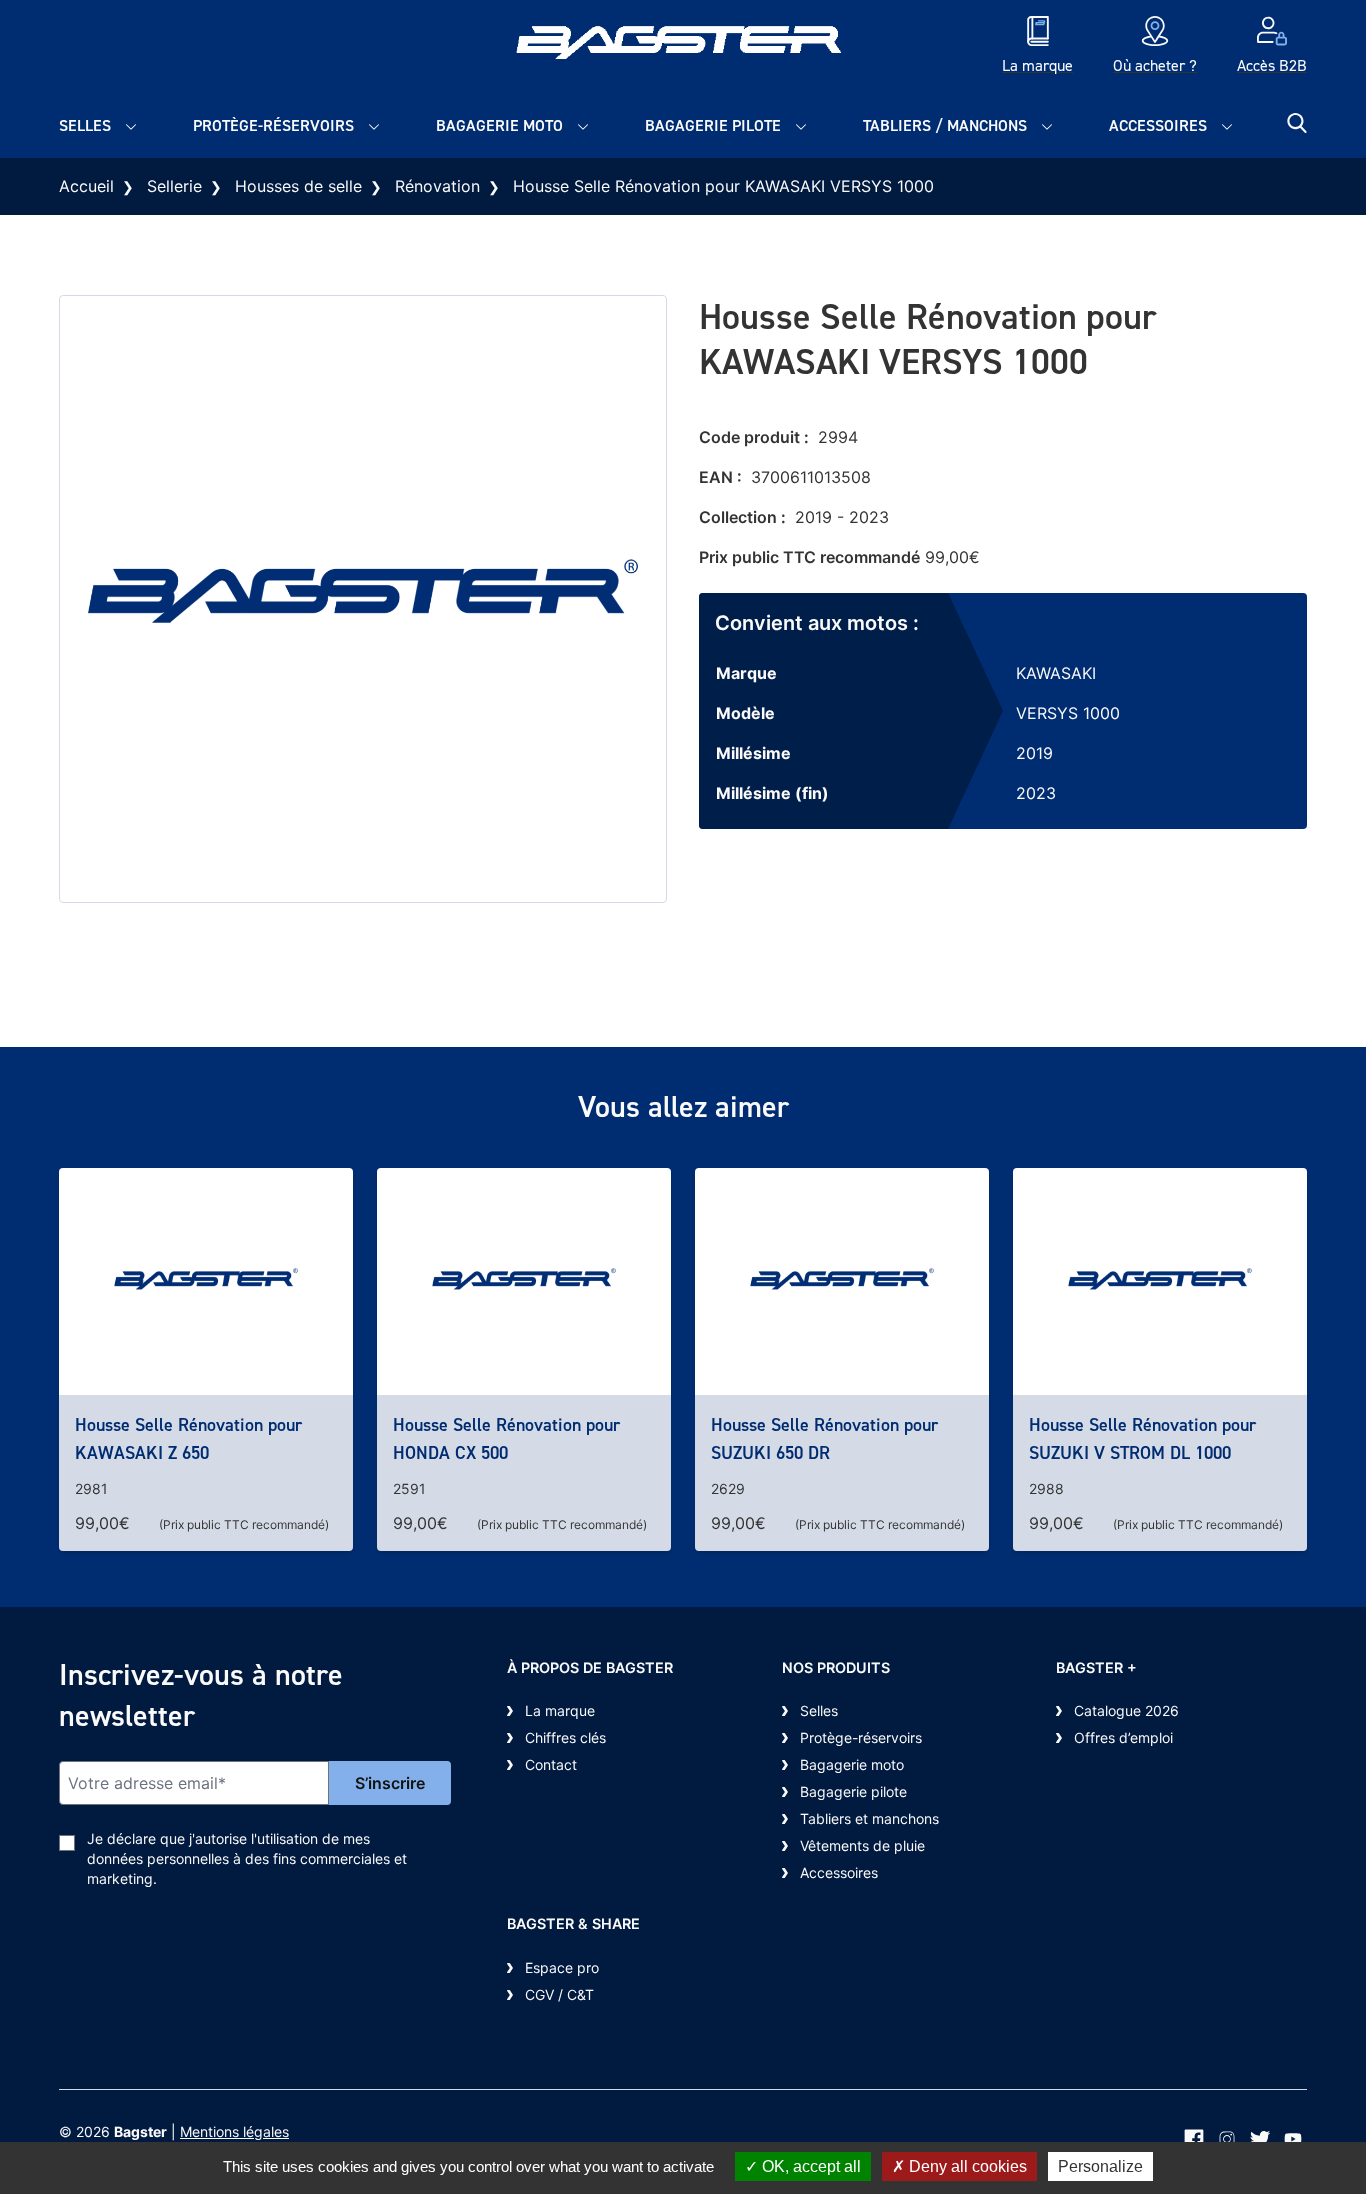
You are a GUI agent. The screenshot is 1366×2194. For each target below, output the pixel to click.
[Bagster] (683, 47)
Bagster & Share (573, 1923)
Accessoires (1158, 125)
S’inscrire (390, 1783)
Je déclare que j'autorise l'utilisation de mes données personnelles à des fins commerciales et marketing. (247, 1858)
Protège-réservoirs (273, 125)
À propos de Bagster (590, 1667)
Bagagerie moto (499, 125)
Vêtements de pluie (862, 1845)
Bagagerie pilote (713, 125)
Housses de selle (298, 186)
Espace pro (562, 1967)
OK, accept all (809, 2166)
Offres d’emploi (1123, 1737)
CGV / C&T (559, 1994)
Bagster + (1096, 1667)
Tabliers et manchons (869, 1818)
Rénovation (437, 186)
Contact (551, 1764)
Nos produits (836, 1667)
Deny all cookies (966, 2166)
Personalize (1100, 2166)
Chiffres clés (565, 1737)
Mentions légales (234, 2131)
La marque (560, 1710)
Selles (85, 125)
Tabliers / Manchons (945, 125)
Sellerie (174, 186)
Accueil (86, 186)
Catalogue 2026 (1126, 1710)
